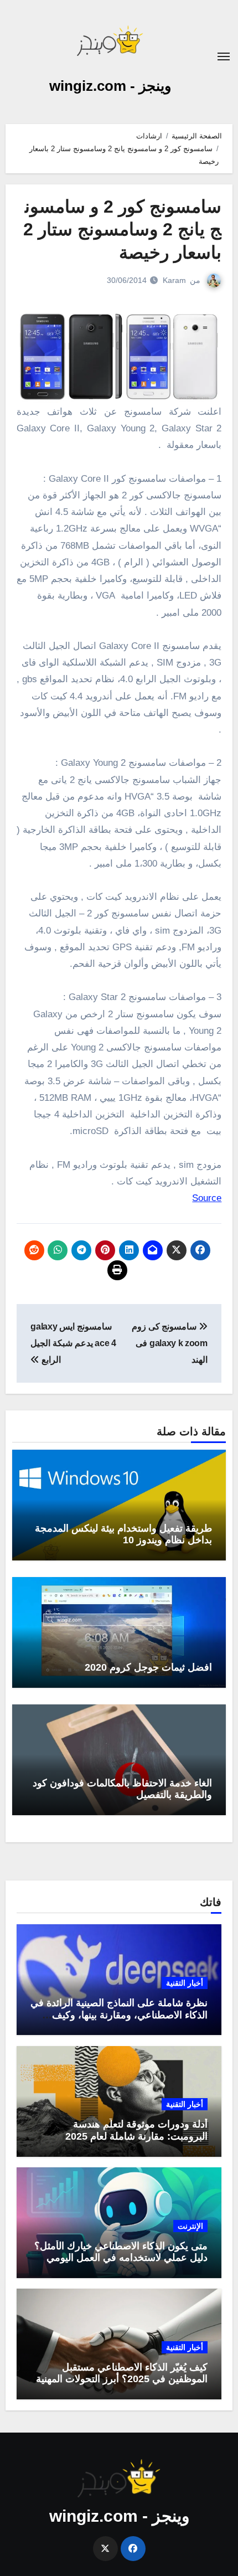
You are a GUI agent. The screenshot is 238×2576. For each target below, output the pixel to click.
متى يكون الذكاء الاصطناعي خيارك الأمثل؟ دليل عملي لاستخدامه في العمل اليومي (121, 2252)
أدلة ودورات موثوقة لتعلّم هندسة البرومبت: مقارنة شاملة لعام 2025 (136, 2130)
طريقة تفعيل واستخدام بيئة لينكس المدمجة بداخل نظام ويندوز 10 (123, 1534)
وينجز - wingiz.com (110, 86)
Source (207, 1198)
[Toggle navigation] (224, 56)
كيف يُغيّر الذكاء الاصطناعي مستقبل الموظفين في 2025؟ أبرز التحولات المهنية (122, 2373)
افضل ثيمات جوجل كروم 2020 (148, 1667)
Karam (174, 280)
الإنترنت (190, 2226)
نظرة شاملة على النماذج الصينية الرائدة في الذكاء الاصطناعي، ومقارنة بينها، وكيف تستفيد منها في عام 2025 (119, 2015)
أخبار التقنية (185, 1983)
